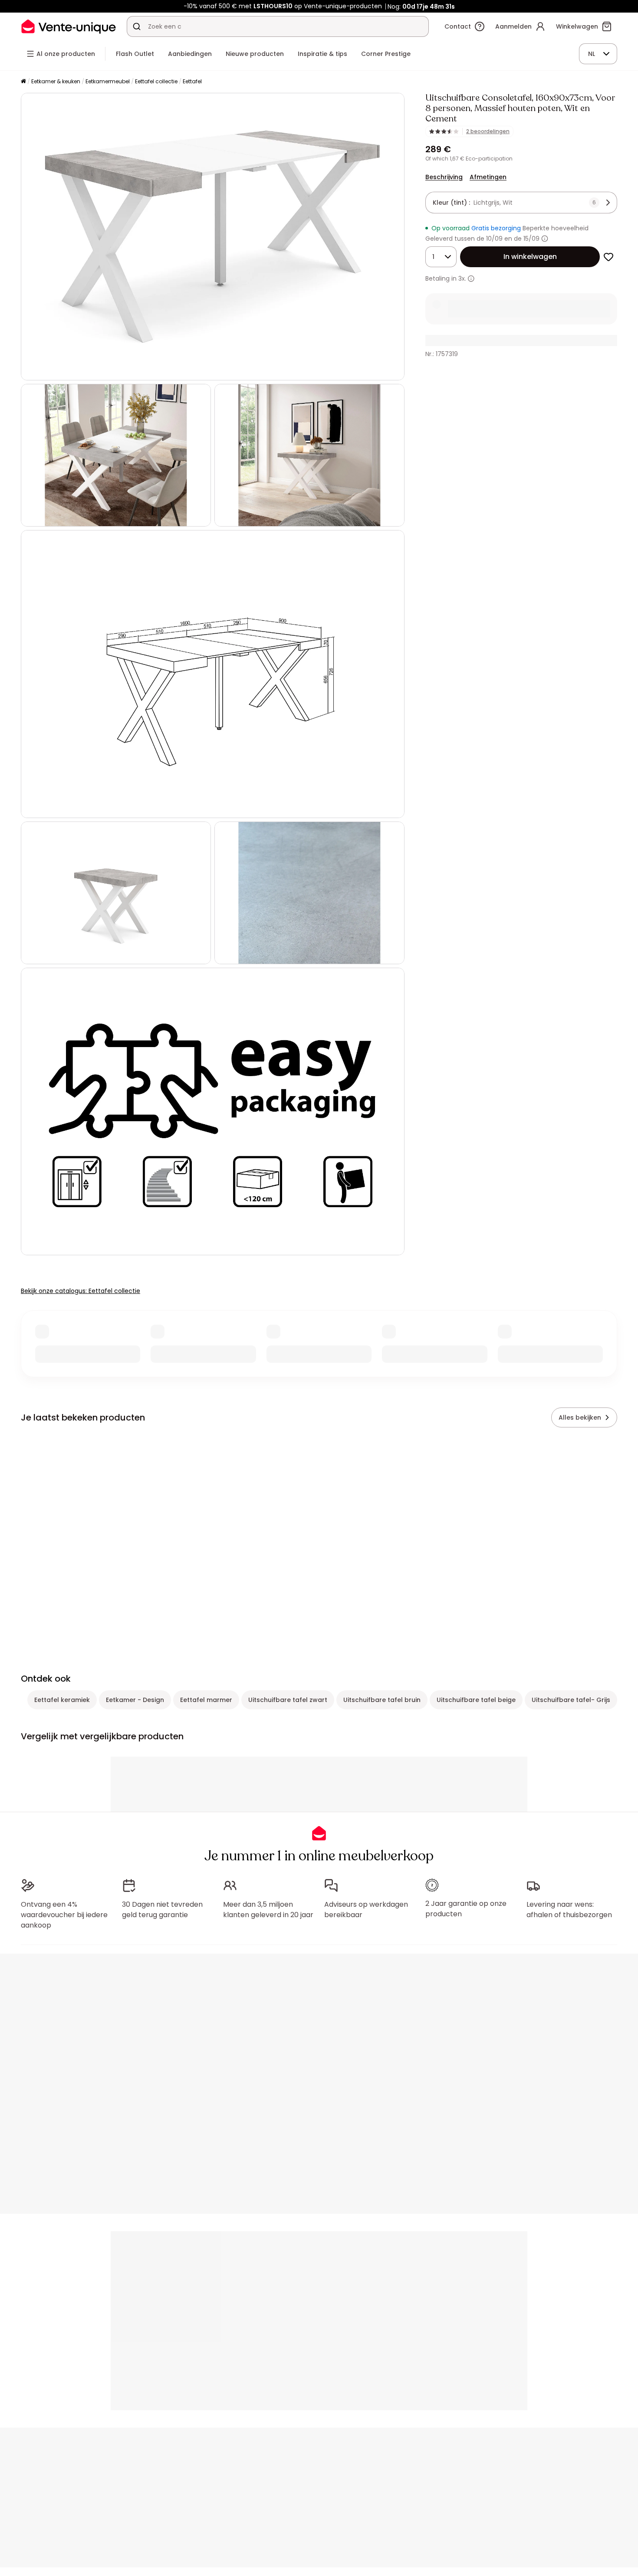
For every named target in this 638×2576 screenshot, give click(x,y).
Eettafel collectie (156, 81)
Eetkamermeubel (108, 81)
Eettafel (192, 81)
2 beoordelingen (488, 131)
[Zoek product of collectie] (137, 26)
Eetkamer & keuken (56, 81)
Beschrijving (444, 177)
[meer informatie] (471, 279)
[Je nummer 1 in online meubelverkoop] (69, 26)
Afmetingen (488, 177)
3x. (462, 278)
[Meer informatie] (545, 239)
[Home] (23, 82)
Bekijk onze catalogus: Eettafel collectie (81, 1291)
